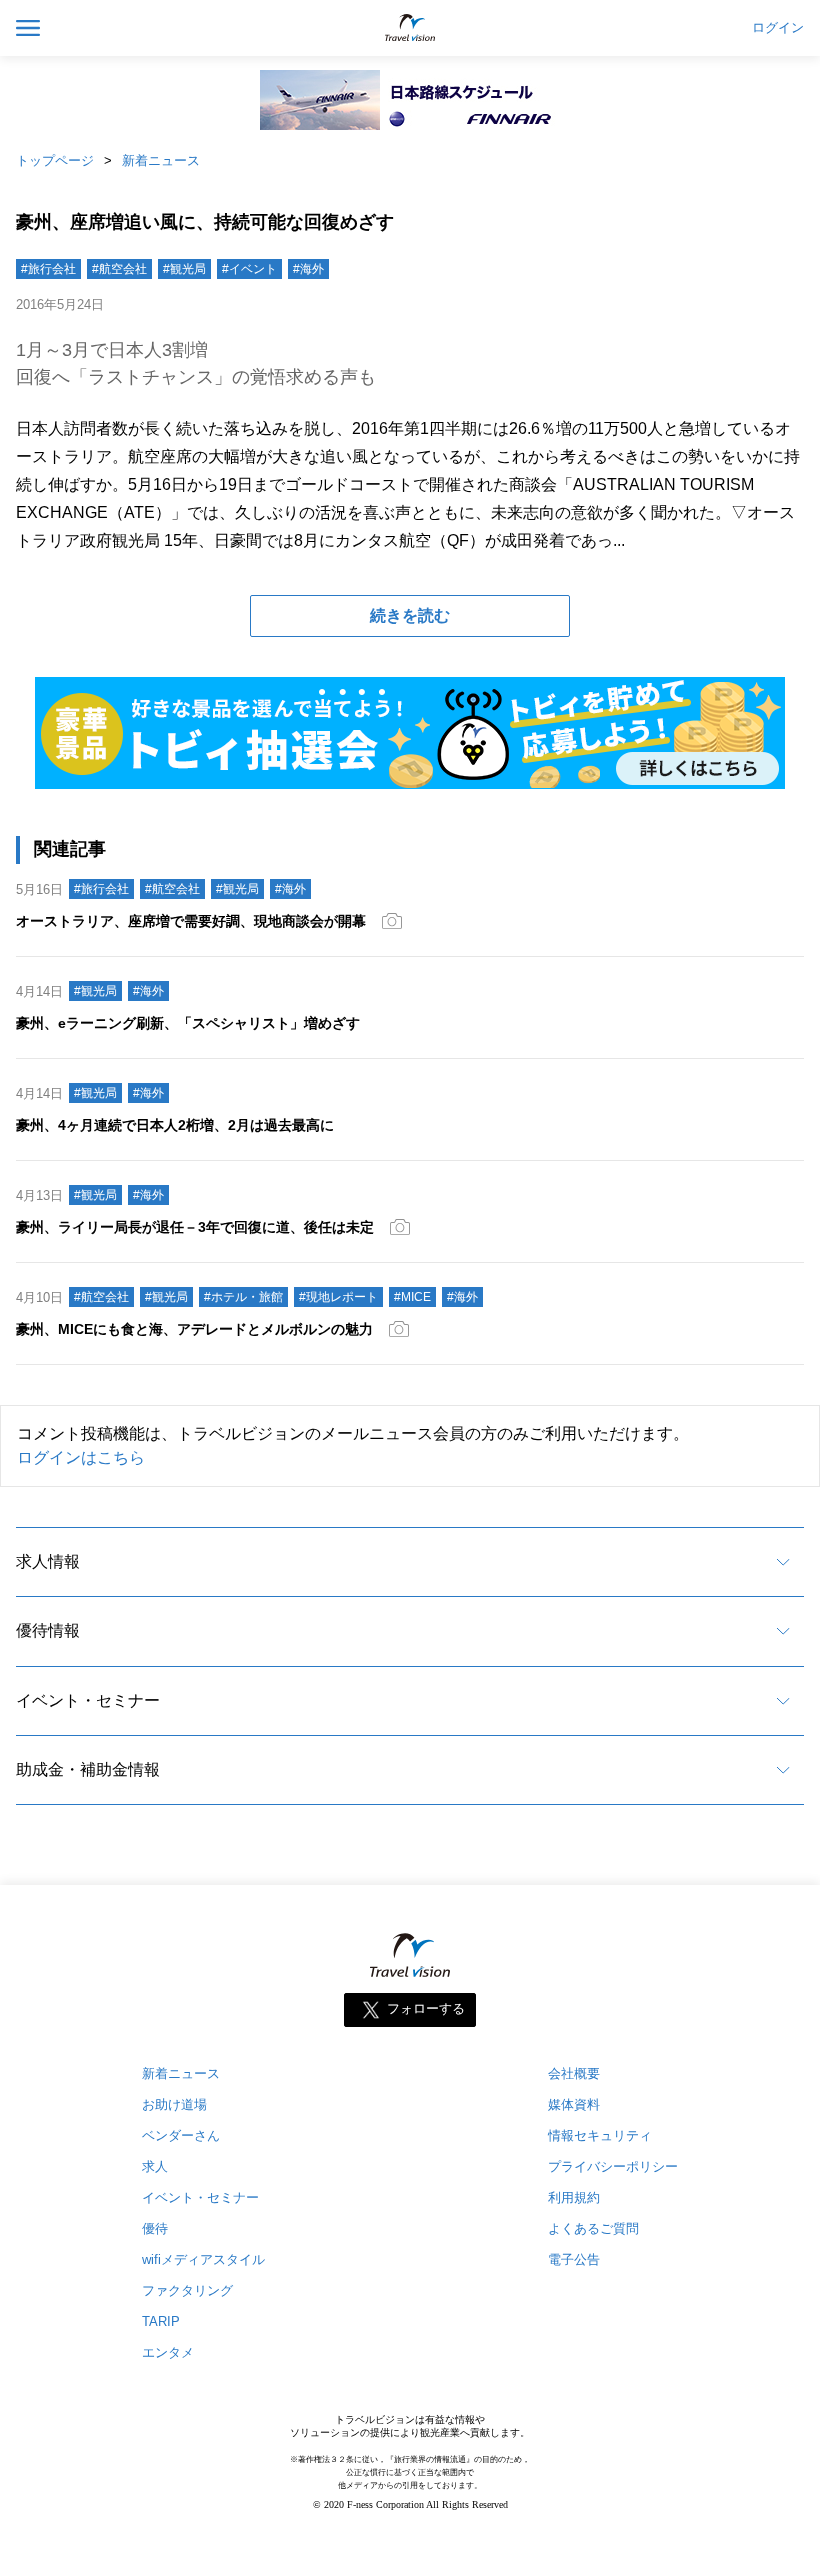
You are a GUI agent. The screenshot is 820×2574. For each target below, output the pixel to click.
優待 (155, 2228)
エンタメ (168, 2352)
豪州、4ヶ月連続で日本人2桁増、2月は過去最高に (175, 1125)
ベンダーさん (181, 2135)
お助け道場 (174, 2104)
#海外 (308, 269)
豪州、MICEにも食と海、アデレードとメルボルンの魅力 (194, 1329)
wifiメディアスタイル (203, 2259)
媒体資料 (574, 2104)
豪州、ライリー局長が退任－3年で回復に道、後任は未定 (195, 1227)
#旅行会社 (48, 269)
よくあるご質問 (593, 2228)
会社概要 (574, 2073)
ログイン (778, 28)
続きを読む (410, 615)
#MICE (412, 1297)
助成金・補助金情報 (88, 1769)
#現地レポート (338, 1297)
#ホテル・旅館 (243, 1297)
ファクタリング (187, 2290)
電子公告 (574, 2259)
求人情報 (48, 1561)
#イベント (249, 269)
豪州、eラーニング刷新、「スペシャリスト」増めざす (188, 1023)
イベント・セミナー (88, 1700)
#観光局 (184, 269)
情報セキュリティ (600, 2135)
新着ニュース (161, 160)
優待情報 (48, 1630)
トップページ (55, 160)
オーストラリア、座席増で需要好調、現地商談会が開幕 (191, 921)
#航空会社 (119, 269)
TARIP (161, 2321)
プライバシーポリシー (613, 2166)
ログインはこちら (81, 1457)
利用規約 (574, 2197)
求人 (155, 2166)
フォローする (426, 2009)
